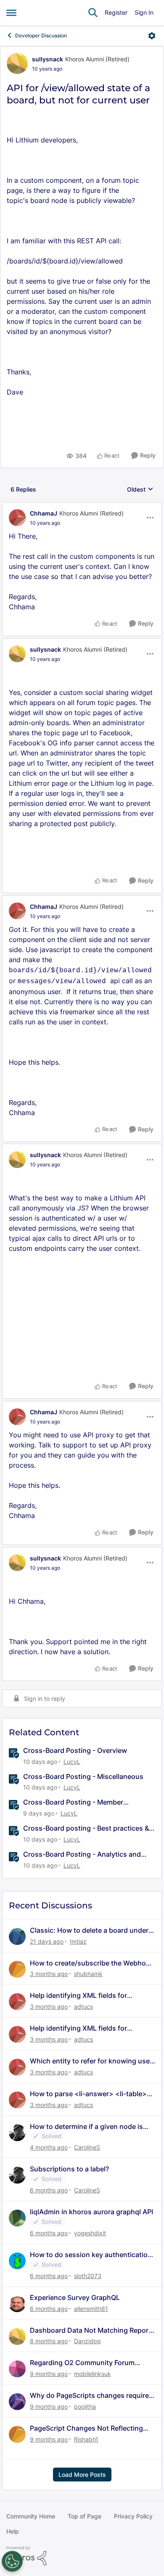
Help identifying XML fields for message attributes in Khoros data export (85, 1996)
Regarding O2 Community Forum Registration (82, 2363)
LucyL (72, 1762)
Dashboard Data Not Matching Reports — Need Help (93, 2330)
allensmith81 (91, 2309)
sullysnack (48, 59)
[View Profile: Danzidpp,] (17, 2337)
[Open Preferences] (12, 2561)
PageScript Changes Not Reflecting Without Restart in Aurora (86, 2428)
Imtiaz (78, 1941)
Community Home (31, 2516)
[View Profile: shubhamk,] (17, 1969)
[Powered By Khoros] (82, 2556)
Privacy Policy (133, 2516)
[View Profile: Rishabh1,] (17, 2434)
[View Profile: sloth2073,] (17, 2261)
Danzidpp (87, 2341)
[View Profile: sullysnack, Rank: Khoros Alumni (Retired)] (17, 63)
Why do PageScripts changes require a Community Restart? (92, 2396)
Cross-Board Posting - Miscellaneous (83, 1776)
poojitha (85, 2406)
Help (13, 2531)
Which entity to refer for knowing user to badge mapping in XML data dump (91, 2061)
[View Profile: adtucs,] (17, 2002)
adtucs (83, 2006)
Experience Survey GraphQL (75, 2297)
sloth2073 (88, 2276)
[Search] (93, 13)
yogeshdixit (90, 2233)
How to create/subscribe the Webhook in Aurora (92, 1963)
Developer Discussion (41, 36)
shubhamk (88, 1974)
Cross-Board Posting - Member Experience (73, 1802)
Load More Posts (82, 2475)
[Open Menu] (152, 36)
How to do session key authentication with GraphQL (91, 2255)
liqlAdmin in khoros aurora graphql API (91, 2212)
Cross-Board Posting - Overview (75, 1750)
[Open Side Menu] (11, 13)
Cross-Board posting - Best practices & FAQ (86, 1828)
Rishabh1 (86, 2439)
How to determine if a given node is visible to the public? (86, 2127)
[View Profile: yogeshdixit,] (17, 2218)
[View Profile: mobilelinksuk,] (17, 2369)
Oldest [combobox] (140, 490)
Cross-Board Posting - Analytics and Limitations (82, 1854)
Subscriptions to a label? (69, 2169)
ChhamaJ (44, 513)
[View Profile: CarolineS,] (17, 2133)
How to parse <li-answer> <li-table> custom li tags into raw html (88, 2094)
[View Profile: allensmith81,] (17, 2304)
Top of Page (85, 2516)
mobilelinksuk (93, 2374)
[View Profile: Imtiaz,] (17, 1937)
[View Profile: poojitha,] (17, 2402)
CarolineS (87, 2147)
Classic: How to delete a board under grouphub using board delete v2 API (89, 1930)
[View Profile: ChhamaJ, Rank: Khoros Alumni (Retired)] (17, 518)
